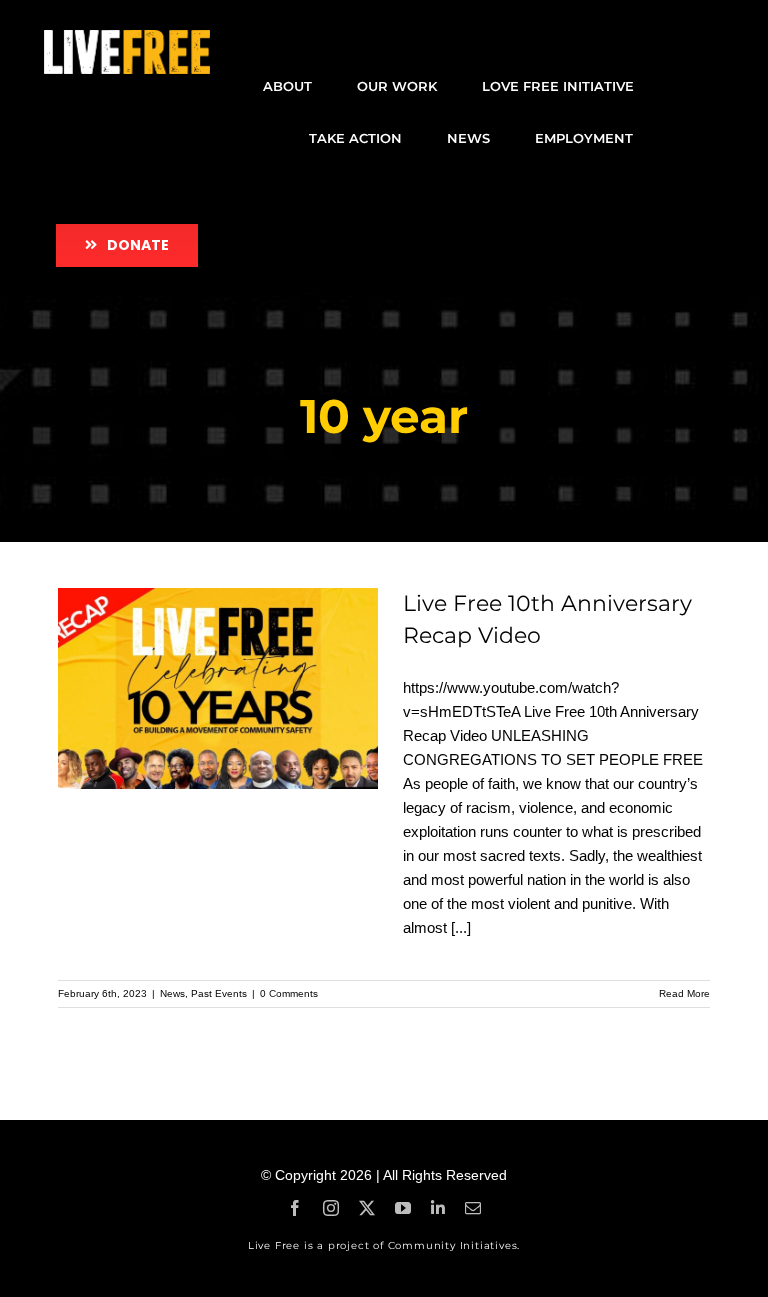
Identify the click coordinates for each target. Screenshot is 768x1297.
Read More (684, 993)
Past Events (219, 993)
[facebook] (295, 1208)
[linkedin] (438, 1208)
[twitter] (367, 1208)
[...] (461, 927)
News (172, 993)
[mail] (473, 1208)
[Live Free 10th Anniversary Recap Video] (218, 689)
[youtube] (403, 1208)
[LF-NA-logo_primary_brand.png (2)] (127, 37)
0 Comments (289, 993)
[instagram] (331, 1208)
